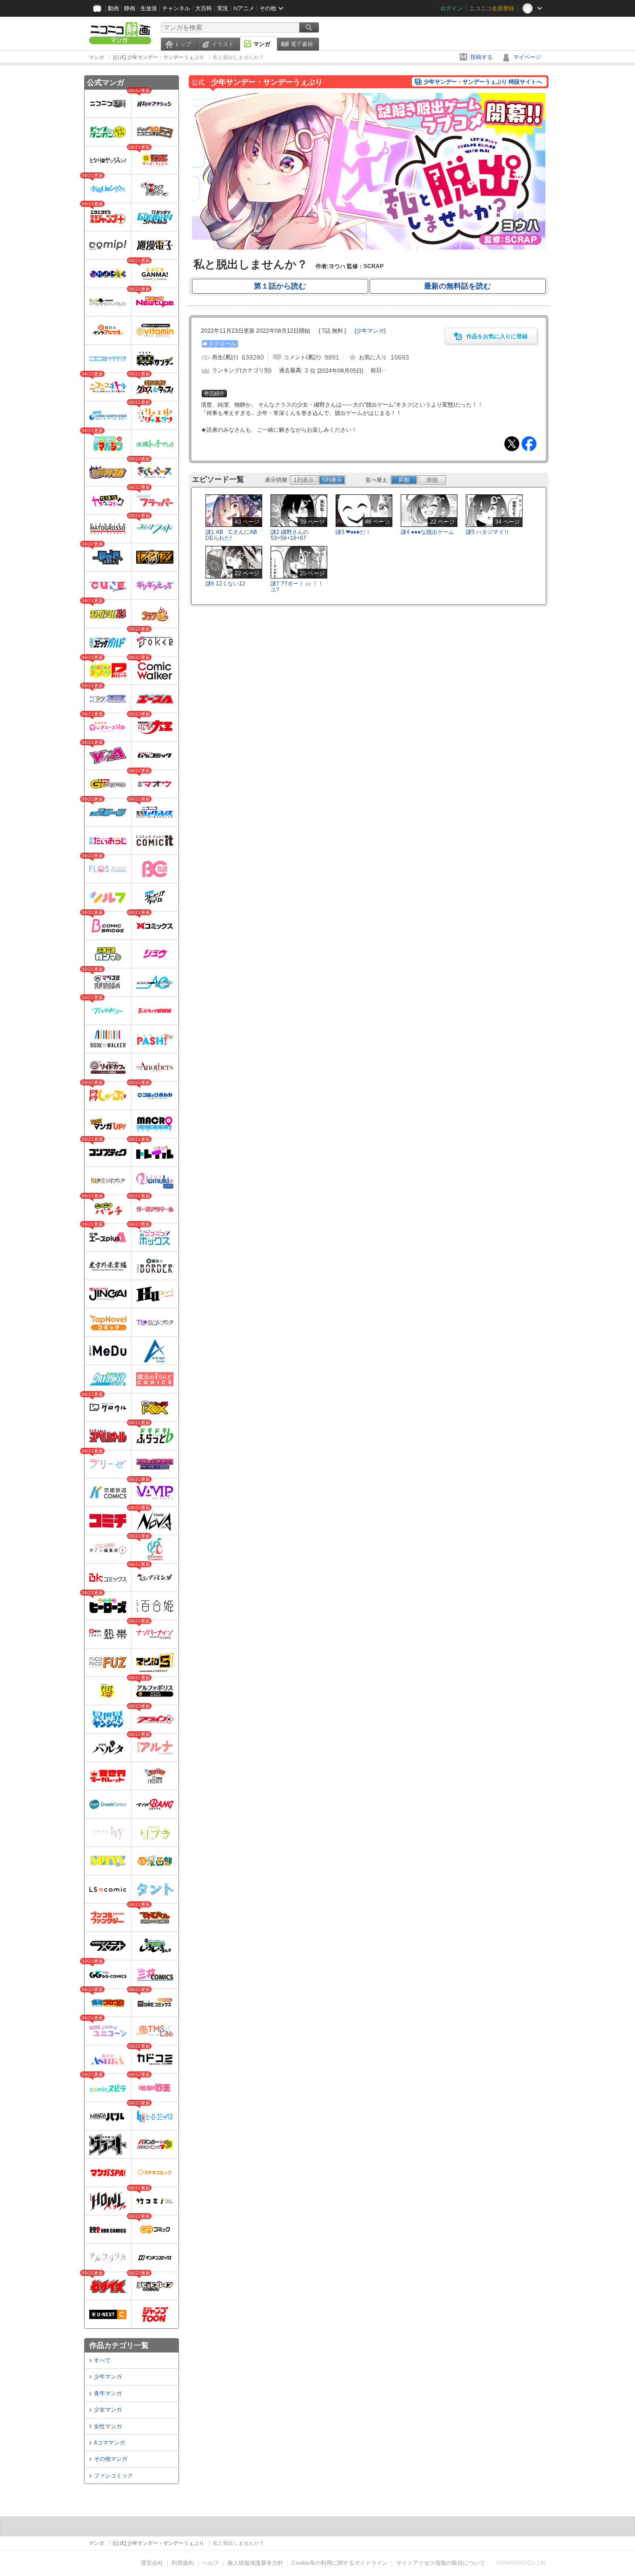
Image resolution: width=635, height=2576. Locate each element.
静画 (130, 8)
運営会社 (152, 2563)
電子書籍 (302, 44)
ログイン (451, 8)
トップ (183, 44)
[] (370, 331)
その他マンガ (111, 2459)
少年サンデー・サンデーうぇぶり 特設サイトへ (483, 82)
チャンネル (176, 8)
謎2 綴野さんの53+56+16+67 (290, 535)
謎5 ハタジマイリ (488, 532)
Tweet (512, 444)
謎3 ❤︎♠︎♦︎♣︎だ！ (353, 532)
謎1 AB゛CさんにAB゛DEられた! (234, 535)
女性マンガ (108, 2426)
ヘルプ (211, 2563)
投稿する (482, 57)
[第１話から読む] (369, 248)
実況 (223, 8)
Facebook (529, 444)
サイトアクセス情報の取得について (441, 2563)
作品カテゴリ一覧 (119, 2345)
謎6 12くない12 (225, 584)
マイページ (527, 57)
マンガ (262, 44)
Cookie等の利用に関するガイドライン (340, 2563)
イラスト (223, 44)
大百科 (204, 8)
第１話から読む (280, 286)
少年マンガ (108, 2377)
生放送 (149, 8)
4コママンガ (109, 2443)
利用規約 (183, 2563)
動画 (113, 8)
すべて (102, 2360)
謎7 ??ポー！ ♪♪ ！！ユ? (297, 587)
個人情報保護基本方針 (255, 2563)
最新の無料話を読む (457, 286)
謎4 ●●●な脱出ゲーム (427, 532)
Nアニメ (244, 8)
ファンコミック (113, 2476)
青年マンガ (108, 2393)
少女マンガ (108, 2410)
